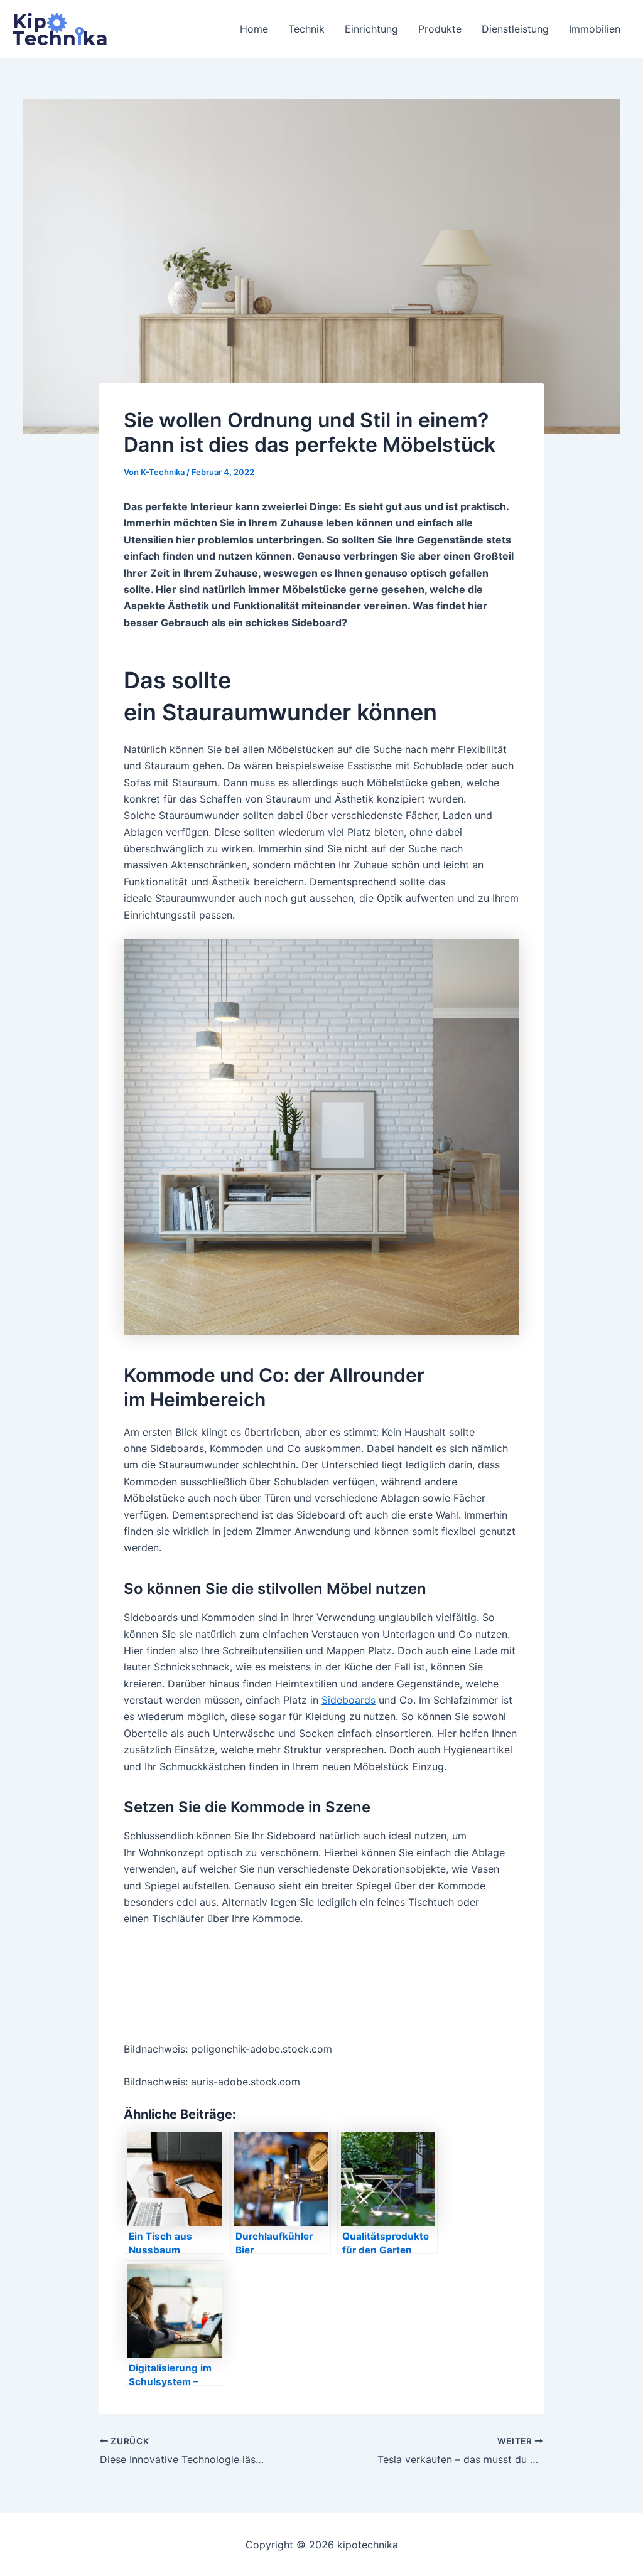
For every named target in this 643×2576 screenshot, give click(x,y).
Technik (306, 29)
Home (254, 29)
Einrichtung (371, 29)
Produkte (440, 29)
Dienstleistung (515, 29)
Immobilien (595, 29)
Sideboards (349, 1700)
